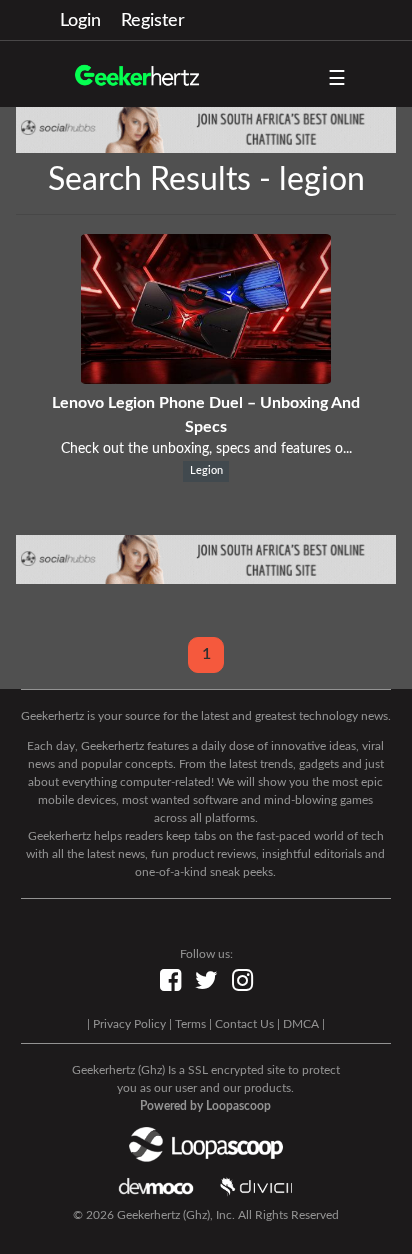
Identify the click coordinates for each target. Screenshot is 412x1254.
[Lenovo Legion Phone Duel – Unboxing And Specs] (206, 379)
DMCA (301, 1024)
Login (80, 21)
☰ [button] (337, 79)
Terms (190, 1024)
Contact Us (244, 1024)
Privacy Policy (129, 1024)
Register (153, 21)
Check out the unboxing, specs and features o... (206, 449)
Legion (206, 471)
